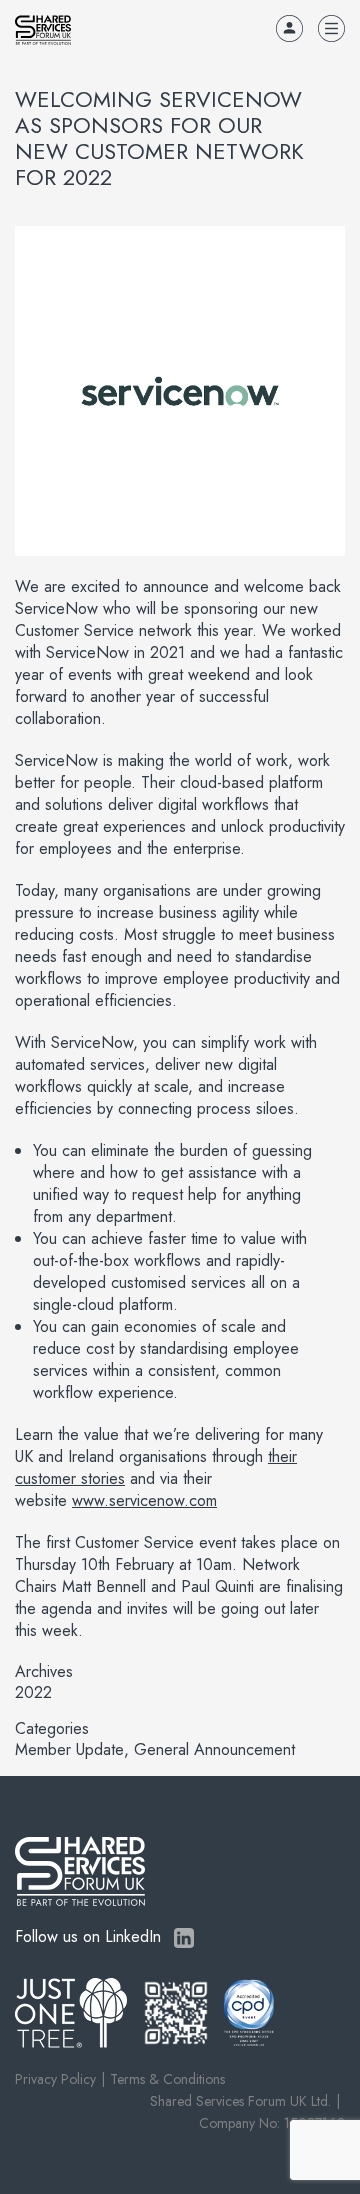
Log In (289, 28)
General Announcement (214, 1750)
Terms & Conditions (167, 2079)
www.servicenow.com (144, 1500)
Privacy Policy (55, 2079)
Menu (331, 28)
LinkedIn (184, 1938)
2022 (33, 1693)
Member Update (69, 1750)
